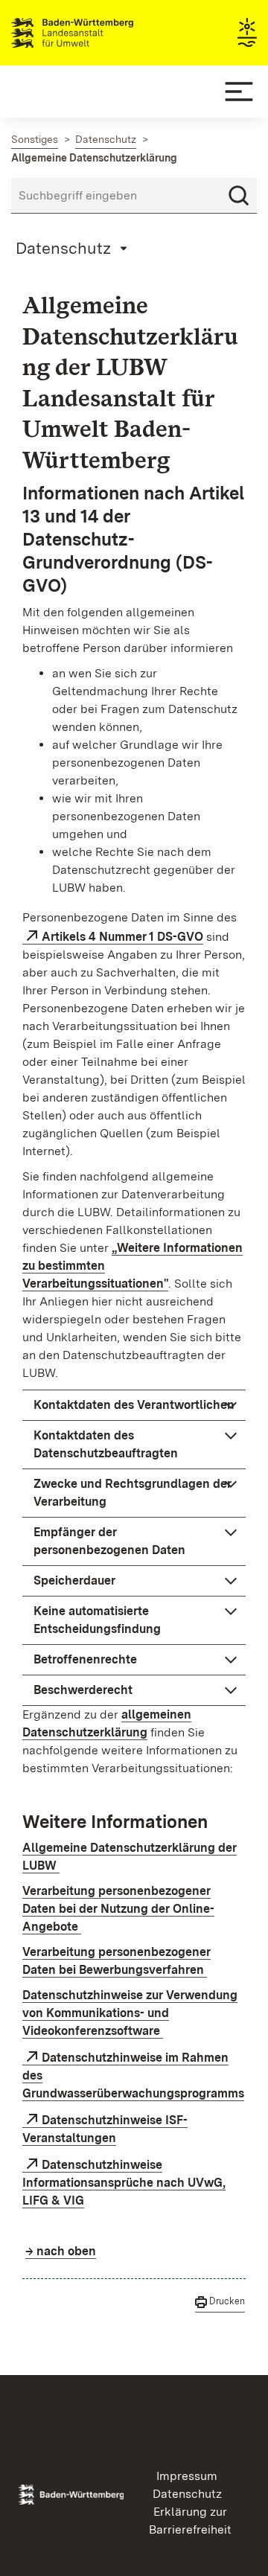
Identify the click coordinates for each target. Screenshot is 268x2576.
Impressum (187, 2476)
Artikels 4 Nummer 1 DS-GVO (122, 937)
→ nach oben (61, 2251)
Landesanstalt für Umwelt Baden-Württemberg (99, 33)
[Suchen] (239, 196)
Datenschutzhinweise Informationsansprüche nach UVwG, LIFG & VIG (124, 2183)
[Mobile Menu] (239, 92)
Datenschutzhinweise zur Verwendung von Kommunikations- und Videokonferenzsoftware (130, 2013)
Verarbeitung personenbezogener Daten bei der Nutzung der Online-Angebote (118, 1909)
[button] (134, 1405)
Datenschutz (187, 2494)
